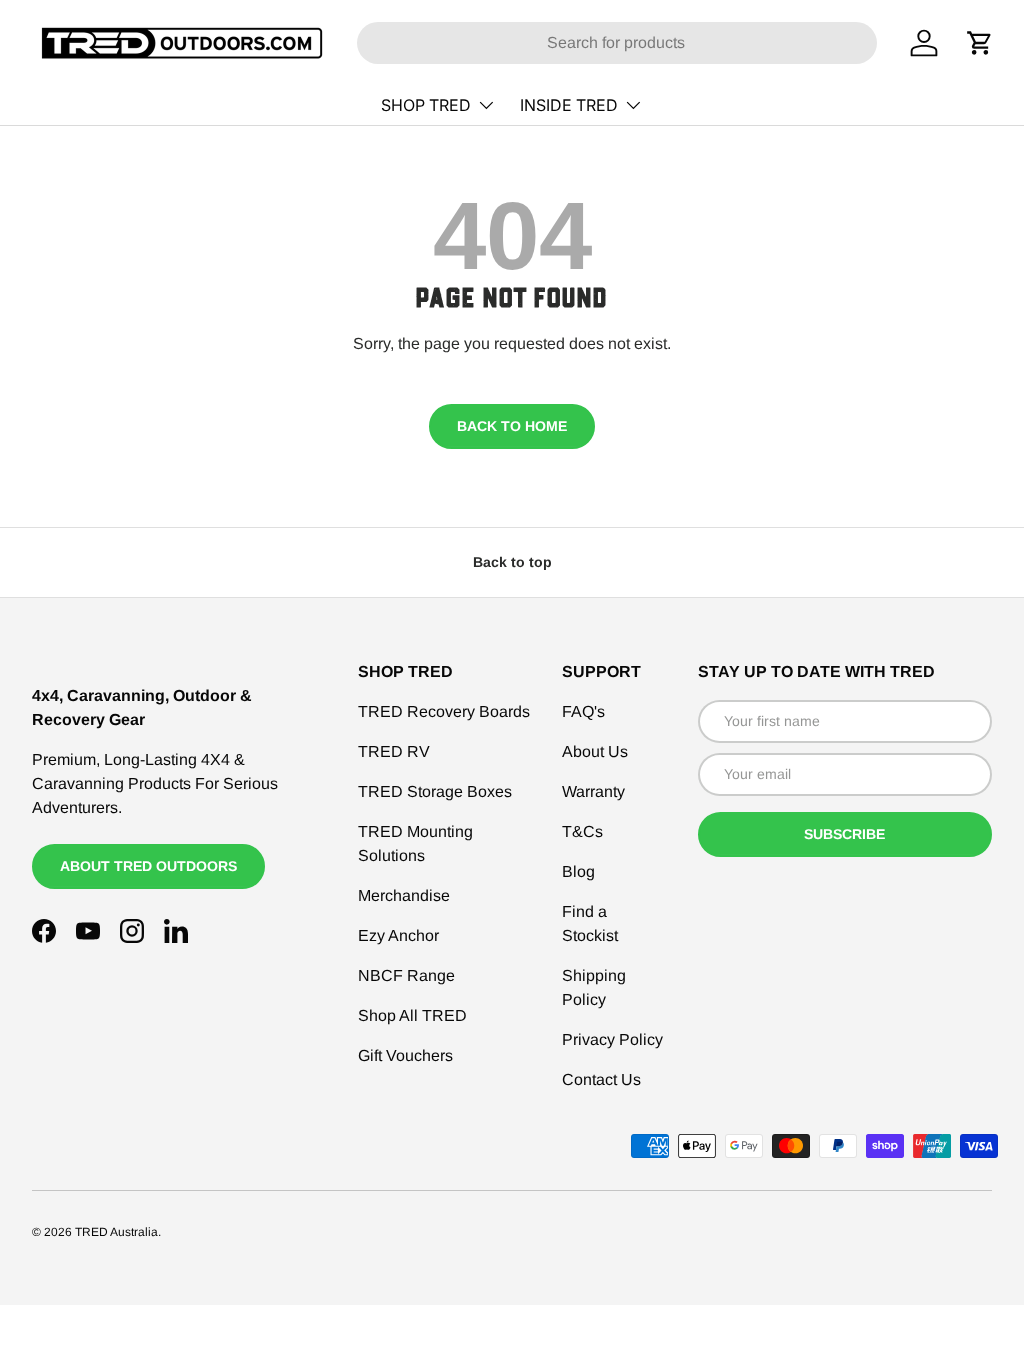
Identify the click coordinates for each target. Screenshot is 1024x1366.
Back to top (512, 562)
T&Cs (582, 831)
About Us (595, 751)
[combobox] (617, 43)
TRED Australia (116, 1232)
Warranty (593, 791)
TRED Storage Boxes (435, 791)
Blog (578, 871)
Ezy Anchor (398, 935)
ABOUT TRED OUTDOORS (148, 866)
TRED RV (394, 751)
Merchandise (404, 895)
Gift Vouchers (405, 1055)
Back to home (512, 426)
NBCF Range (406, 975)
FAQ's (583, 711)
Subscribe (844, 834)
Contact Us (601, 1079)
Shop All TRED (412, 1015)
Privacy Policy (612, 1039)
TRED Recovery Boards (444, 711)
